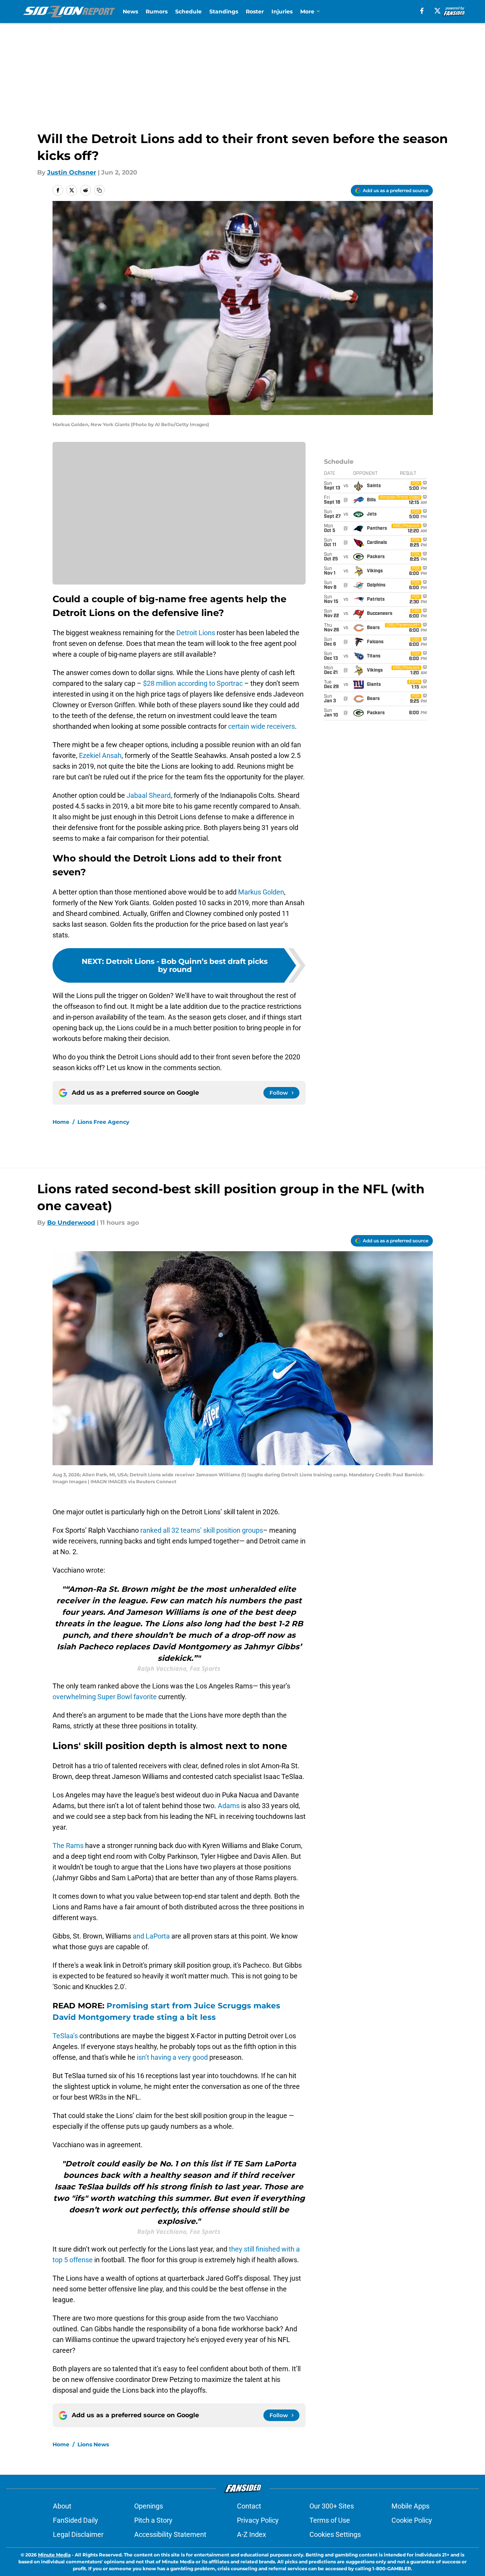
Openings (149, 2506)
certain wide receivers (261, 726)
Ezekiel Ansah (100, 755)
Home (61, 1122)
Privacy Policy (258, 2520)
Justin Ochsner (72, 172)
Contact (249, 2506)
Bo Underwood (71, 1223)
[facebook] (422, 11)
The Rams (68, 1846)
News (130, 12)
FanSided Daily (76, 2520)
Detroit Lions (196, 633)
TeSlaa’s (65, 2036)
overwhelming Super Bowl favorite (105, 1697)
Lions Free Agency (103, 1122)
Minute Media (54, 2555)
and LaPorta (151, 1936)
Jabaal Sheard (149, 795)
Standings (224, 12)
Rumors (157, 12)
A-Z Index (252, 2534)
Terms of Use (330, 2520)
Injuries (282, 12)
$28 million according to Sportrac (193, 683)
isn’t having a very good (172, 2057)
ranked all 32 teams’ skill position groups (202, 1530)
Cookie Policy (412, 2520)
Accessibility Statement (170, 2534)
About (62, 2506)
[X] (437, 11)
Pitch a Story (153, 2520)
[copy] (99, 190)
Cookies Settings (335, 2534)
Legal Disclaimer (78, 2534)
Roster (255, 12)
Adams (229, 1806)
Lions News (93, 2444)
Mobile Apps (410, 2506)
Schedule (188, 12)
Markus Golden (261, 892)
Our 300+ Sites (332, 2506)
